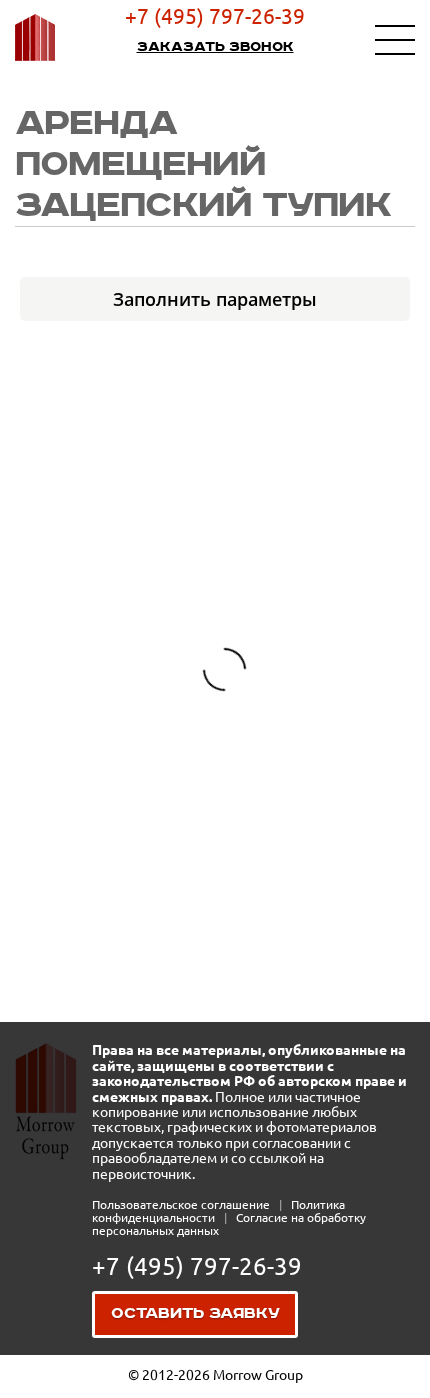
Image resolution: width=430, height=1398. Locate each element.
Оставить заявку (195, 1314)
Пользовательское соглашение (182, 1204)
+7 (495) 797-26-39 (215, 16)
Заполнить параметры (215, 299)
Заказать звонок (215, 47)
